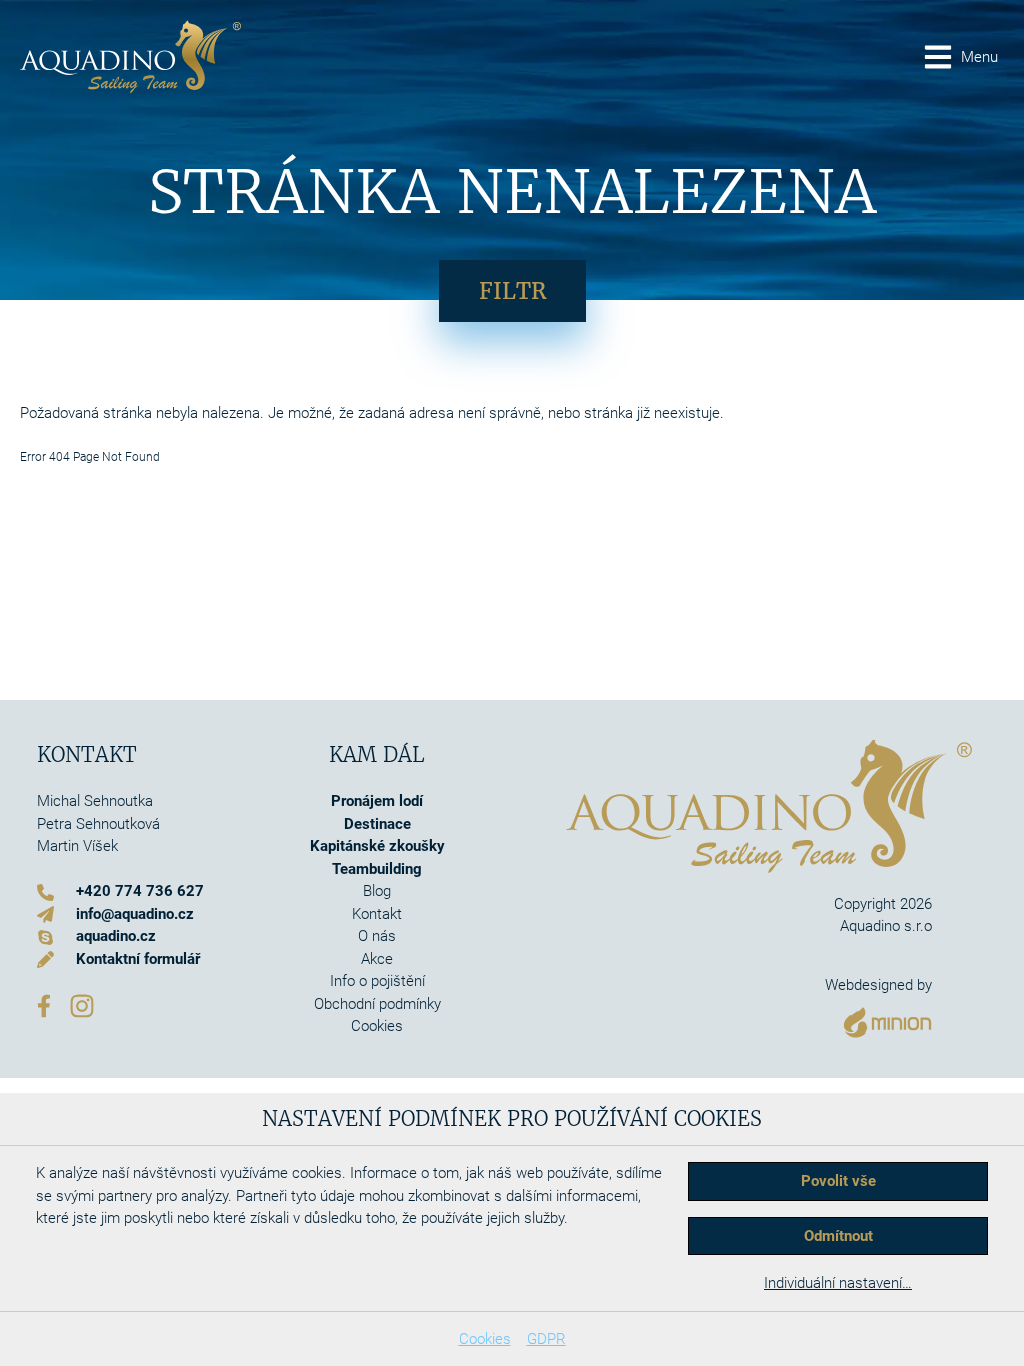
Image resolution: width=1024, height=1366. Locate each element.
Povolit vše (838, 1181)
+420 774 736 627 (140, 891)
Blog (377, 891)
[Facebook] (44, 1004)
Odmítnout (838, 1236)
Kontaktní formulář (138, 959)
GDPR (546, 1339)
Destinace (377, 824)
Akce (377, 959)
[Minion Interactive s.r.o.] (878, 1017)
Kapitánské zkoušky (377, 846)
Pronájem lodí (377, 801)
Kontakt (377, 914)
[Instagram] (82, 1004)
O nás (377, 936)
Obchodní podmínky (377, 1004)
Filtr (512, 291)
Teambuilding (377, 869)
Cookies (485, 1339)
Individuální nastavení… (838, 1283)
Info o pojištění (377, 981)
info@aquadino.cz (135, 914)
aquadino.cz (116, 936)
